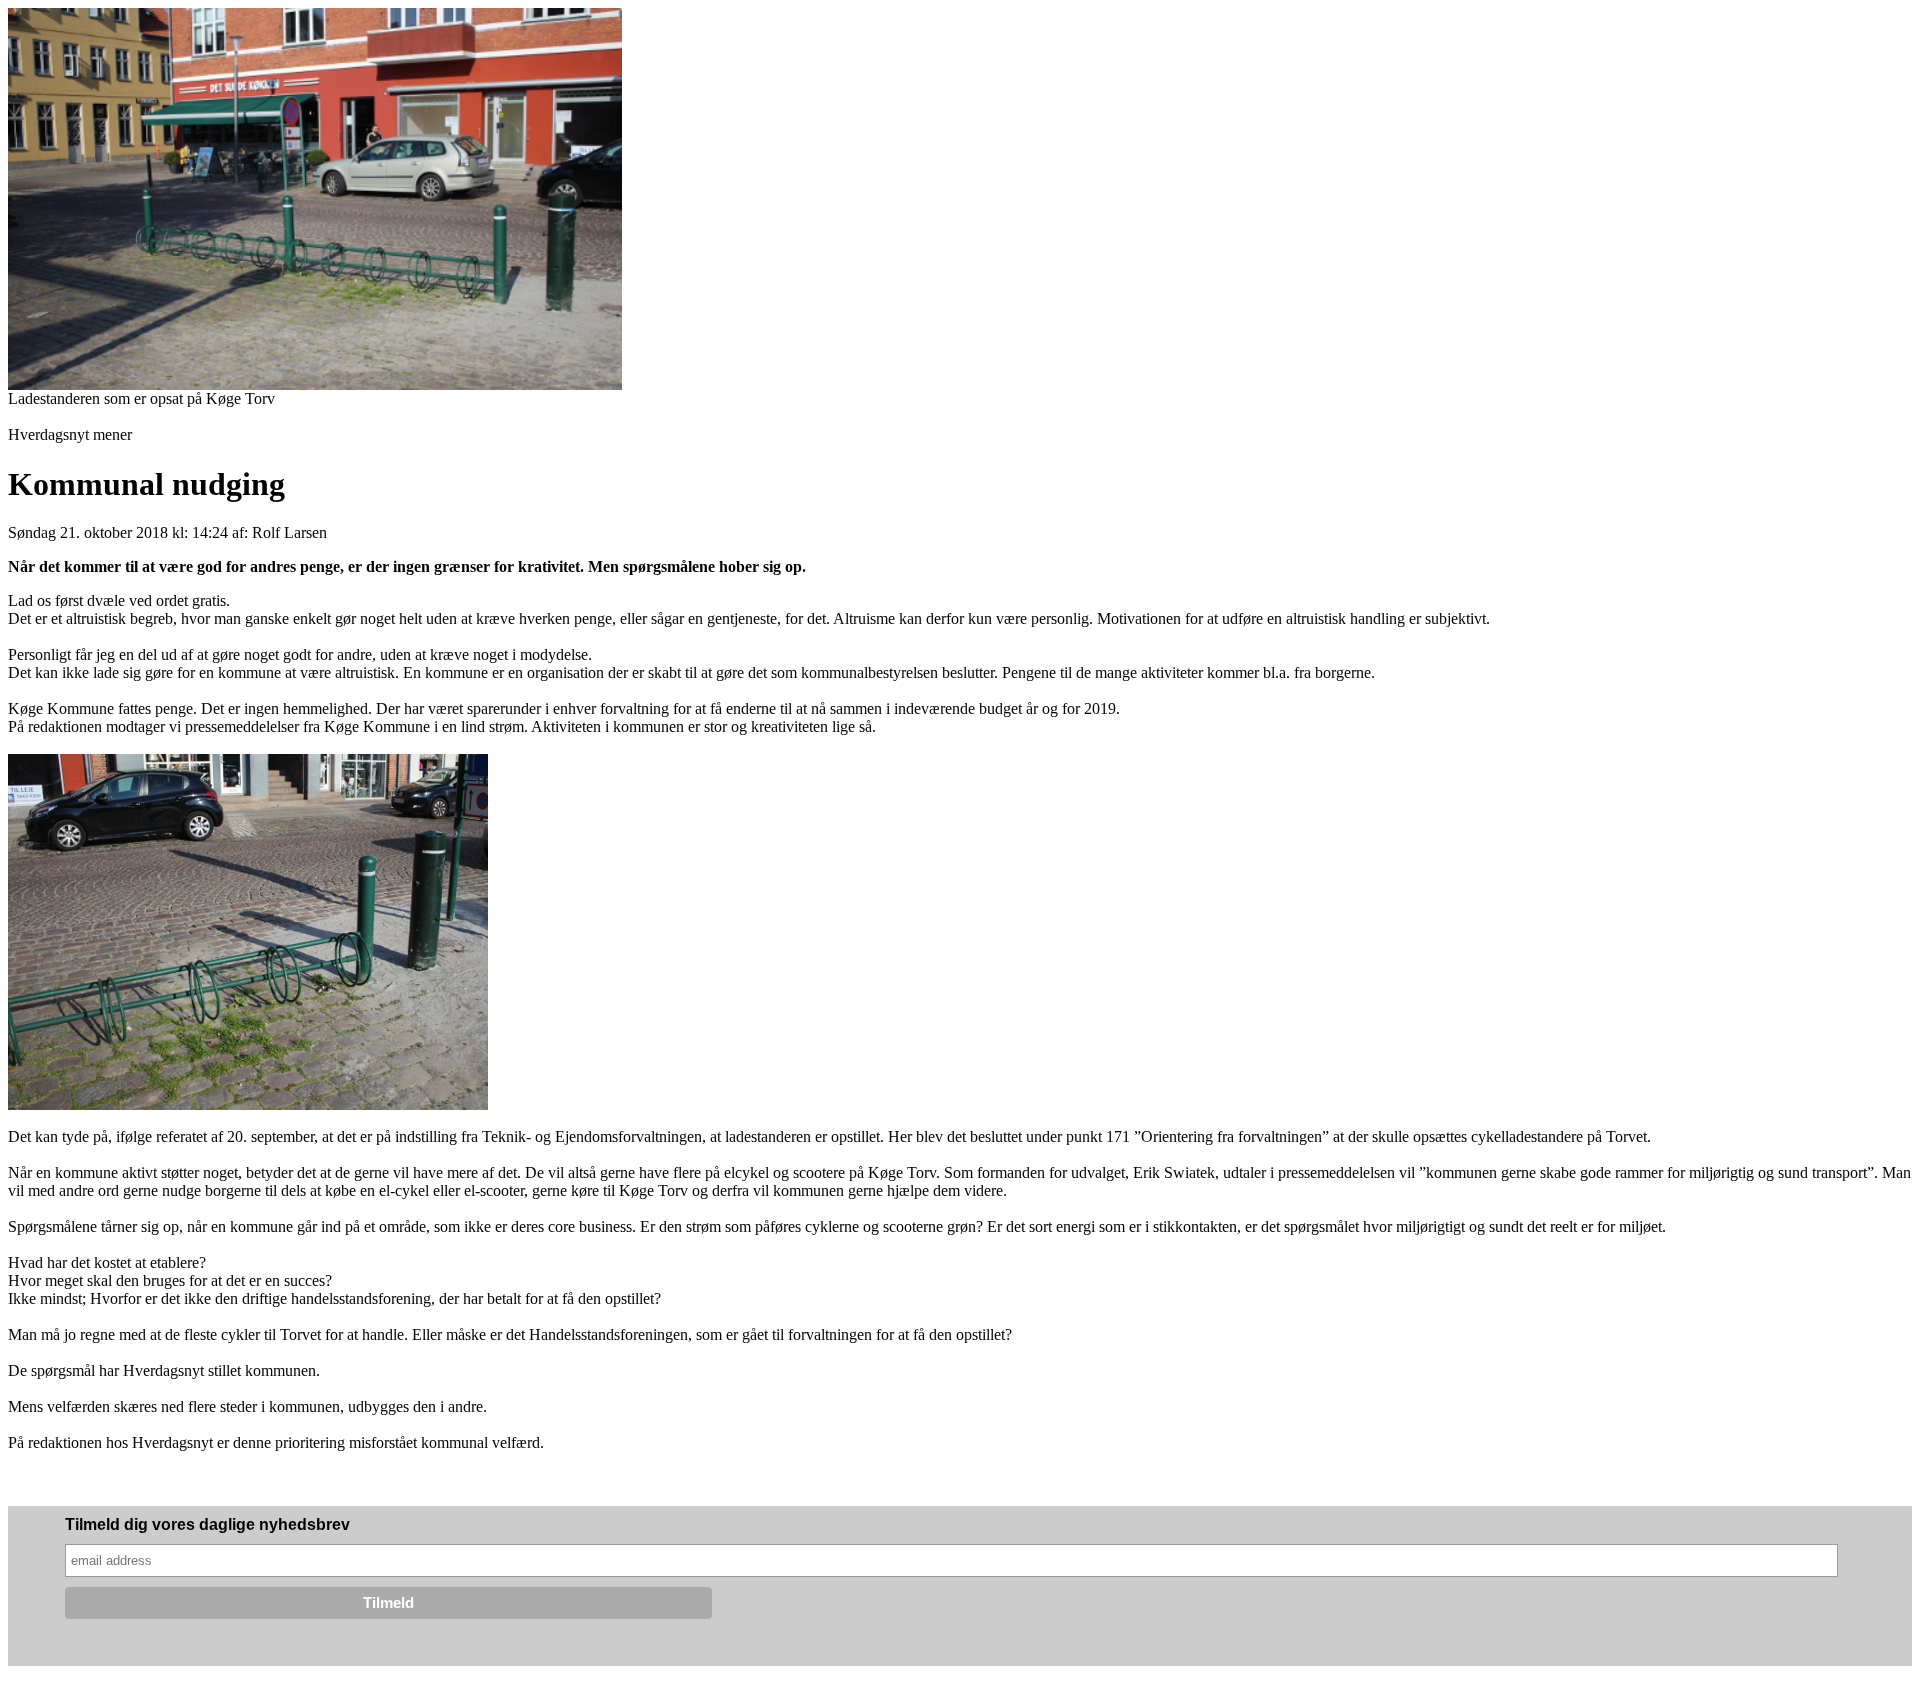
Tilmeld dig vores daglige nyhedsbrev (207, 1524)
